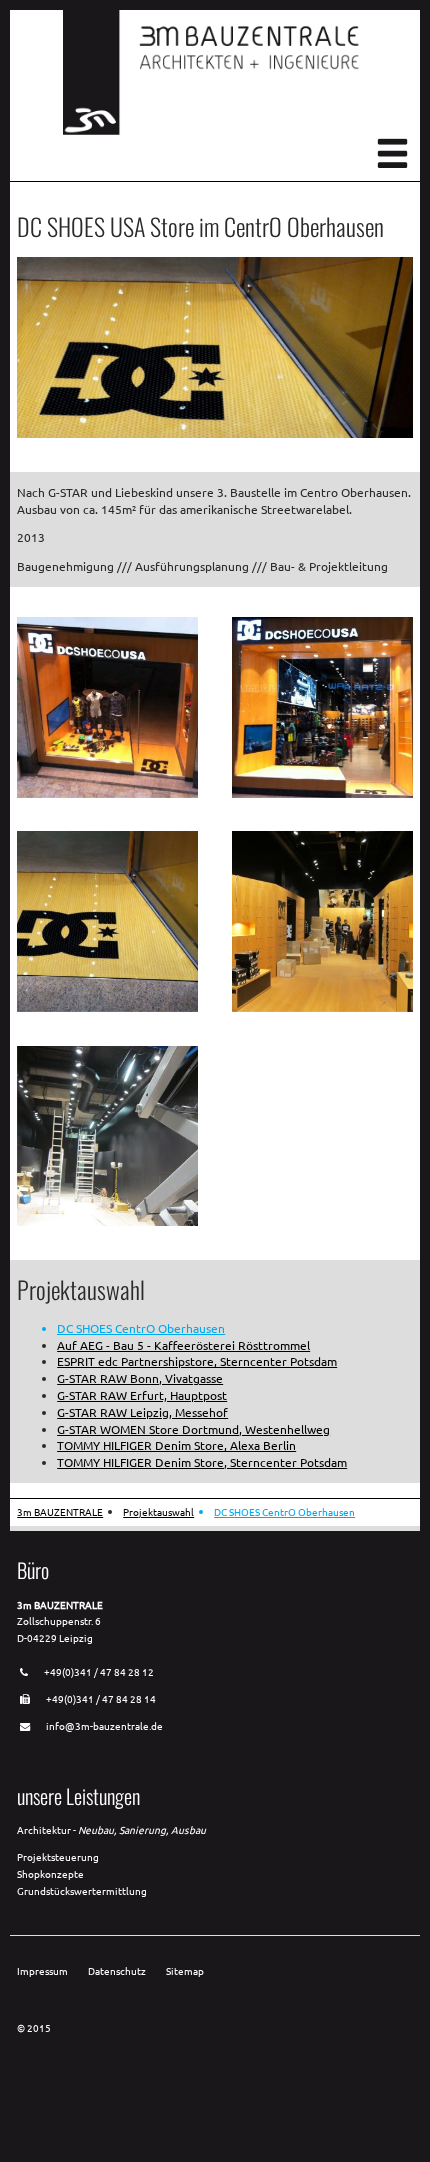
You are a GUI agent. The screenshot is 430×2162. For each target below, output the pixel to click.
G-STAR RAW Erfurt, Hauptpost (142, 1395)
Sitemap (185, 1970)
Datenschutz (117, 1970)
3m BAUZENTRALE (60, 1511)
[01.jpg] (107, 793)
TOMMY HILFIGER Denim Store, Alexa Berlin (176, 1445)
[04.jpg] (322, 1007)
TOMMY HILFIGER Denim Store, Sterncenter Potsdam (202, 1462)
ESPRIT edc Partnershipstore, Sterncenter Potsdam (197, 1361)
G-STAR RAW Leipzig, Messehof (142, 1412)
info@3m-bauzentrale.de (104, 1725)
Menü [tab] (392, 153)
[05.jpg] (107, 1221)
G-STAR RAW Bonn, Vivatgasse (140, 1378)
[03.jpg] (107, 1007)
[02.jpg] (322, 793)
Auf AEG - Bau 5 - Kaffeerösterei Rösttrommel (183, 1345)
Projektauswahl (158, 1511)
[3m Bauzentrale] (212, 130)
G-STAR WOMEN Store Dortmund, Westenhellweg (193, 1429)
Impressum (42, 1970)
